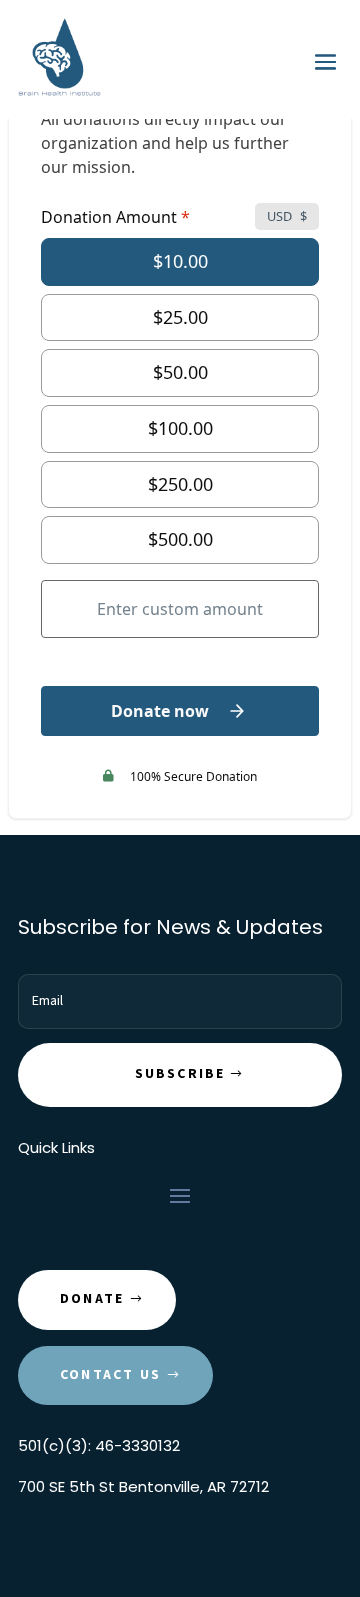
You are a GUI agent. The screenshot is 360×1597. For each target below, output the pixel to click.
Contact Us (110, 1375)
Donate (92, 1299)
